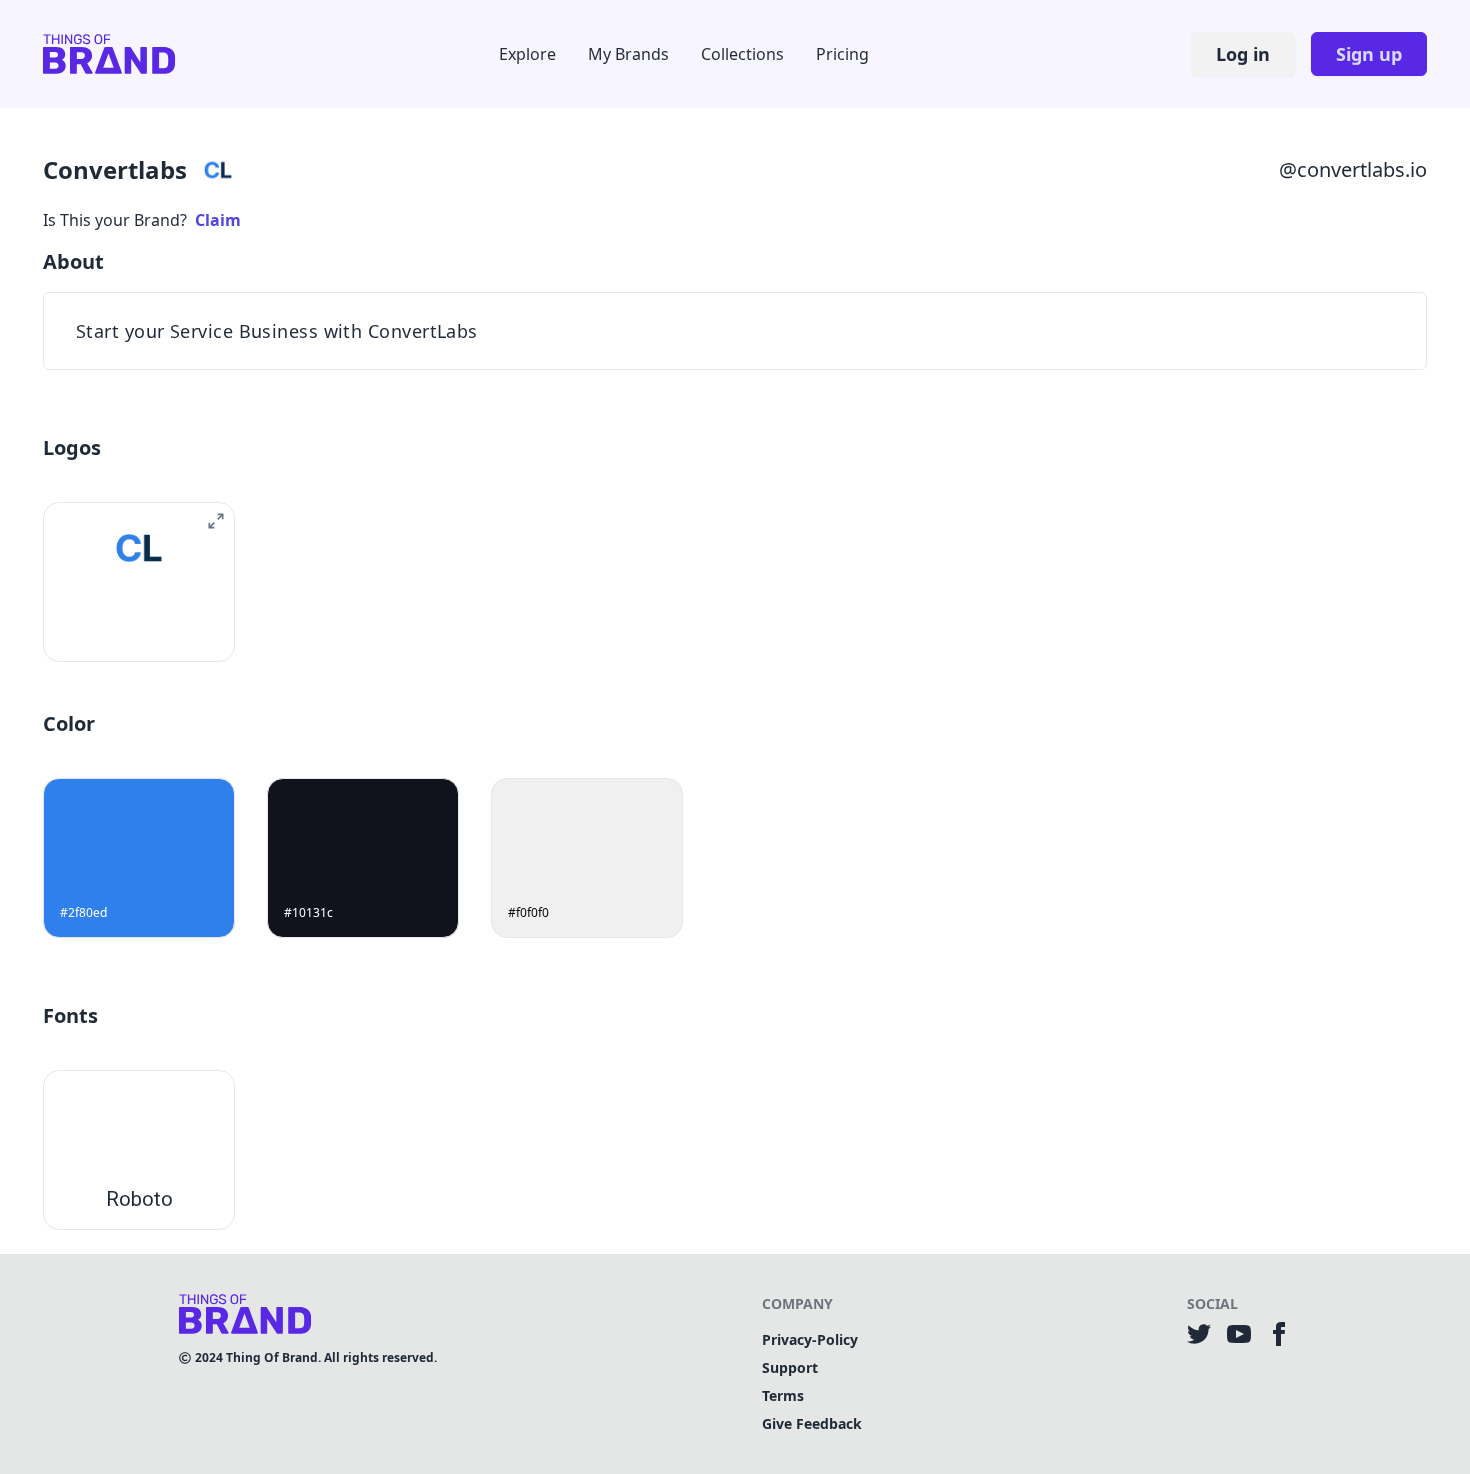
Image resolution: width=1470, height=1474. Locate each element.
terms (783, 1395)
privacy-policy (810, 1339)
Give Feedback (812, 1423)
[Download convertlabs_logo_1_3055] (116, 627)
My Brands (628, 54)
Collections (742, 54)
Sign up (1369, 54)
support (790, 1367)
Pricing (842, 54)
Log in (1243, 54)
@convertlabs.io (1353, 169)
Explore (527, 54)
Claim (218, 220)
